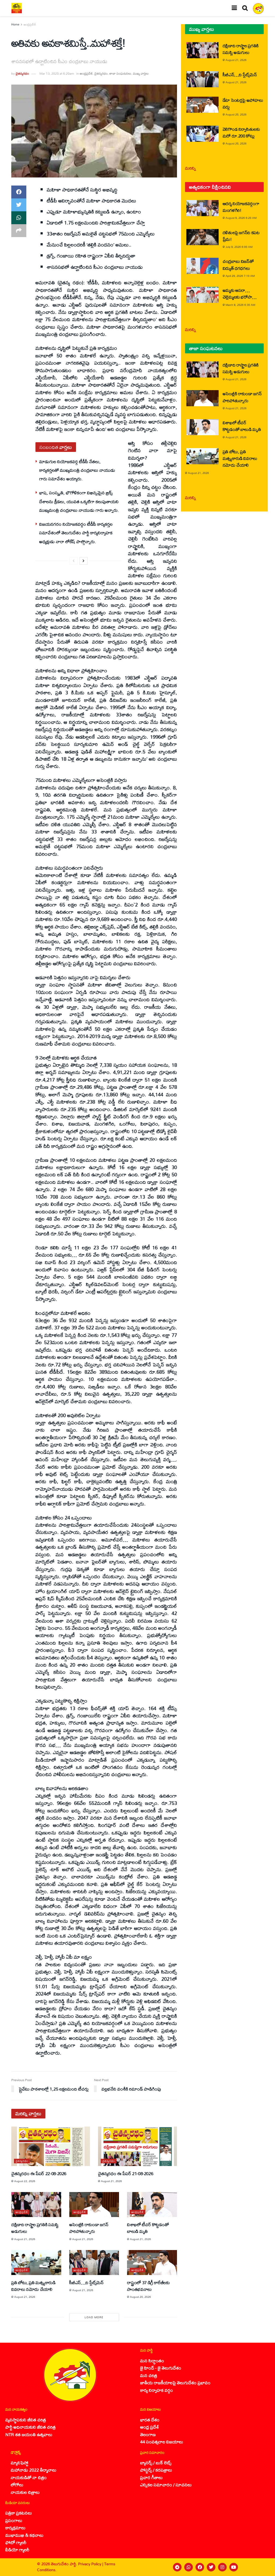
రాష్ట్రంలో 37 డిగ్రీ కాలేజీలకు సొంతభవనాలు (148, 2286)
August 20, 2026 (140, 2297)
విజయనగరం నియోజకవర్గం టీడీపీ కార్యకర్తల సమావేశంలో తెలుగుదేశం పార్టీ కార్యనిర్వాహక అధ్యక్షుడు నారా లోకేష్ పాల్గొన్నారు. (76, 533)
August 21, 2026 (111, 2181)
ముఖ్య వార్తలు (141, 73)
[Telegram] (177, 2567)
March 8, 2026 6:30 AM (240, 305)
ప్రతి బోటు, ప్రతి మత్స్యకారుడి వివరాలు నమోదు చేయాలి (33, 2286)
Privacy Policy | (91, 2564)
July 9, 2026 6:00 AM (239, 247)
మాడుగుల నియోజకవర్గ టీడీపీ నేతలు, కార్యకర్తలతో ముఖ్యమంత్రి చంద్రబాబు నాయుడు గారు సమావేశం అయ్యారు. (77, 470)
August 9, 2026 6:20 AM (241, 218)
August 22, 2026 (25, 2181)
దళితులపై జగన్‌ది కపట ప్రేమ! (241, 236)
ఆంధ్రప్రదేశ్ (30, 24)
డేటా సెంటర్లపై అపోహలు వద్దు (243, 103)
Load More (94, 2317)
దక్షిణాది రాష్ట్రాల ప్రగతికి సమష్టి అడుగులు (35, 2228)
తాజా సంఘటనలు (120, 73)
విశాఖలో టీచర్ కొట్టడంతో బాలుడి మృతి (148, 2228)
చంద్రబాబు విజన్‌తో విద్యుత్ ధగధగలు (238, 264)
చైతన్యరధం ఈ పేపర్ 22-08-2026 (39, 2173)
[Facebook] (200, 2567)
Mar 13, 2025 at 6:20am (57, 73)
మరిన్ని (191, 168)
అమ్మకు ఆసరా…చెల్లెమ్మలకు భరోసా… (240, 293)
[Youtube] (234, 2567)
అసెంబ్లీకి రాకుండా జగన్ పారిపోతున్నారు (89, 2228)
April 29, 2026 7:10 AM (240, 276)
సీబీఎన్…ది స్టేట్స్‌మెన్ (86, 2282)
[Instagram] (222, 2567)
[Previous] (74, 561)
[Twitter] (211, 2567)
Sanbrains (264, 2567)
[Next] (84, 561)
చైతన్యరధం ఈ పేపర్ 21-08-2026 (126, 2173)
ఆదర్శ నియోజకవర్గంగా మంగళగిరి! (241, 207)
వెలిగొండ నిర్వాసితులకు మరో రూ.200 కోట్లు (241, 132)
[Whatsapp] (189, 2567)
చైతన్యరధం (22, 73)
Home (15, 24)
